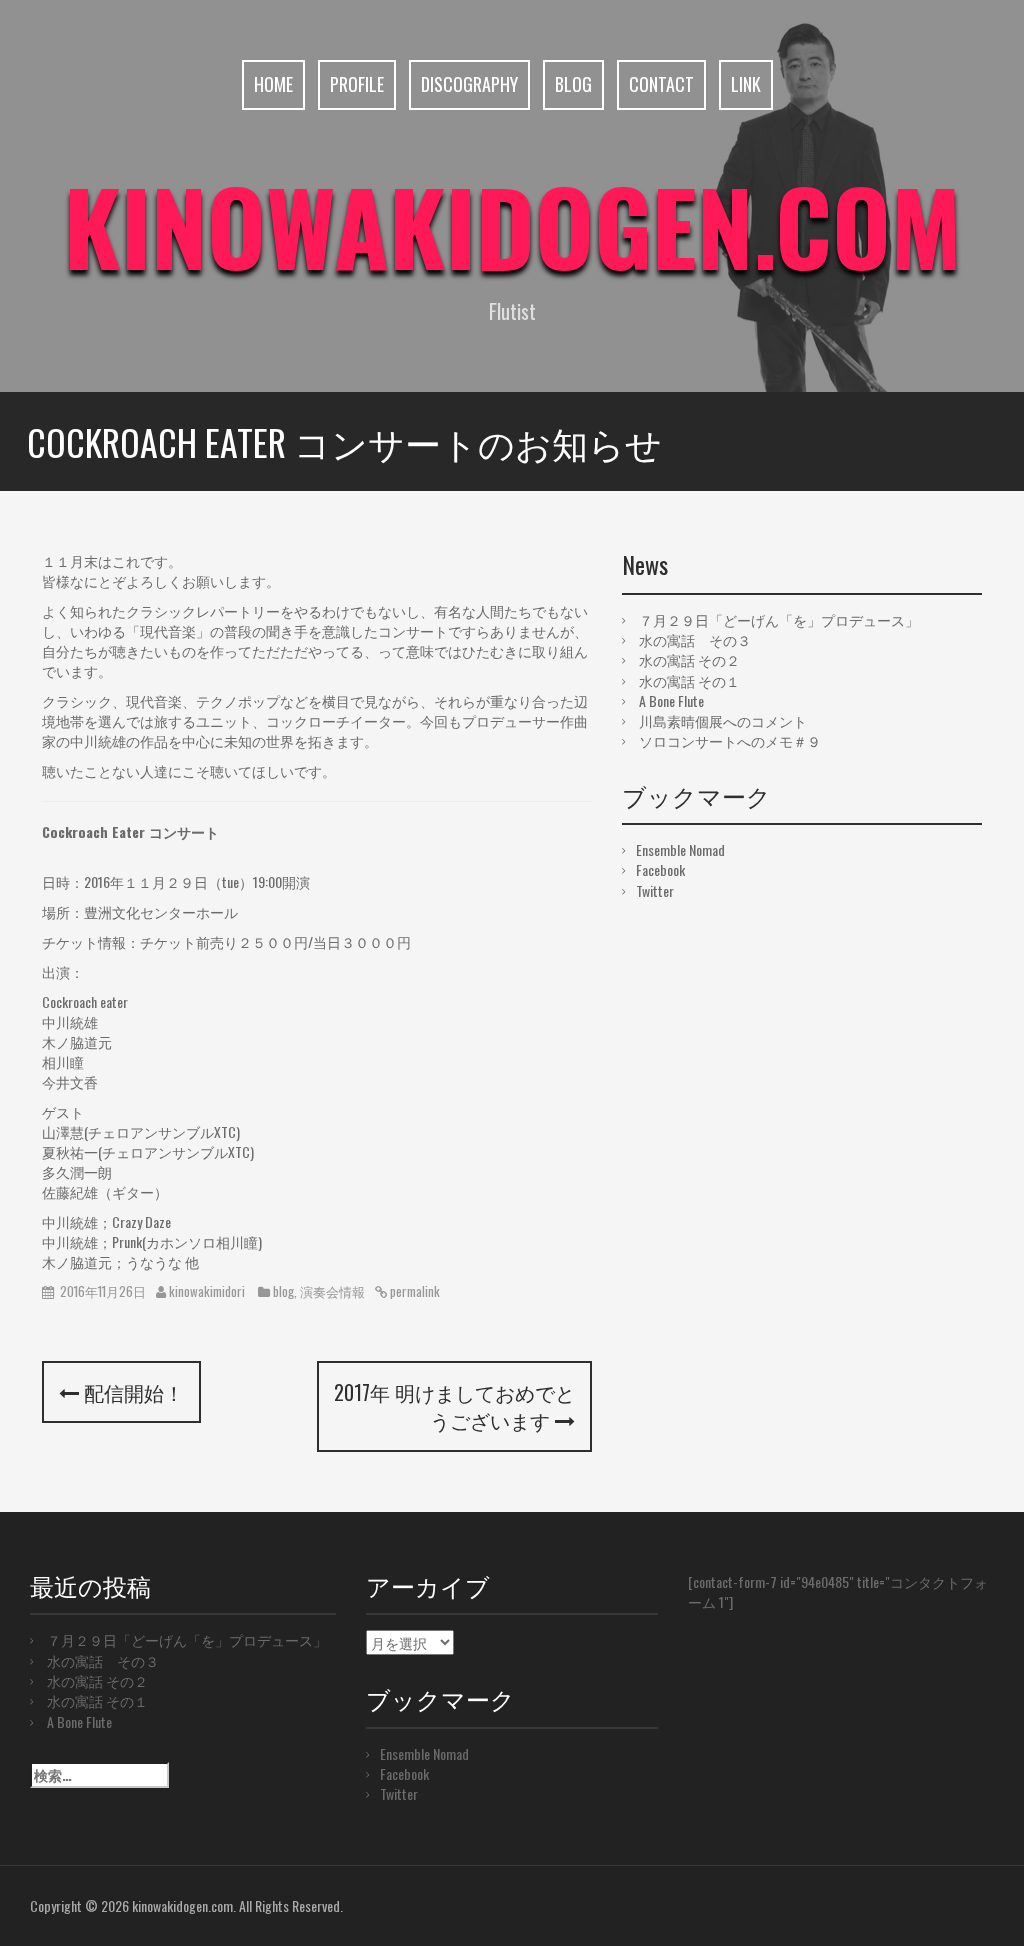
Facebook (660, 869)
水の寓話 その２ (689, 659)
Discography (469, 84)
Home (273, 84)
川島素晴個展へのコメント (723, 720)
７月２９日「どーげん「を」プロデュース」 (779, 619)
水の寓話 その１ (689, 680)
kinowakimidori (207, 1291)
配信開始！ (131, 1392)
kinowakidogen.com (512, 225)
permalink (413, 1291)
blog (283, 1291)
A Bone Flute (671, 700)
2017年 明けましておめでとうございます (454, 1406)
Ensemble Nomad (680, 849)
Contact (661, 84)
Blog (573, 84)
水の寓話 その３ (695, 639)
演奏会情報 (332, 1291)
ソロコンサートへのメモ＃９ (730, 740)
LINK (746, 84)
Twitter (655, 890)
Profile (357, 84)
